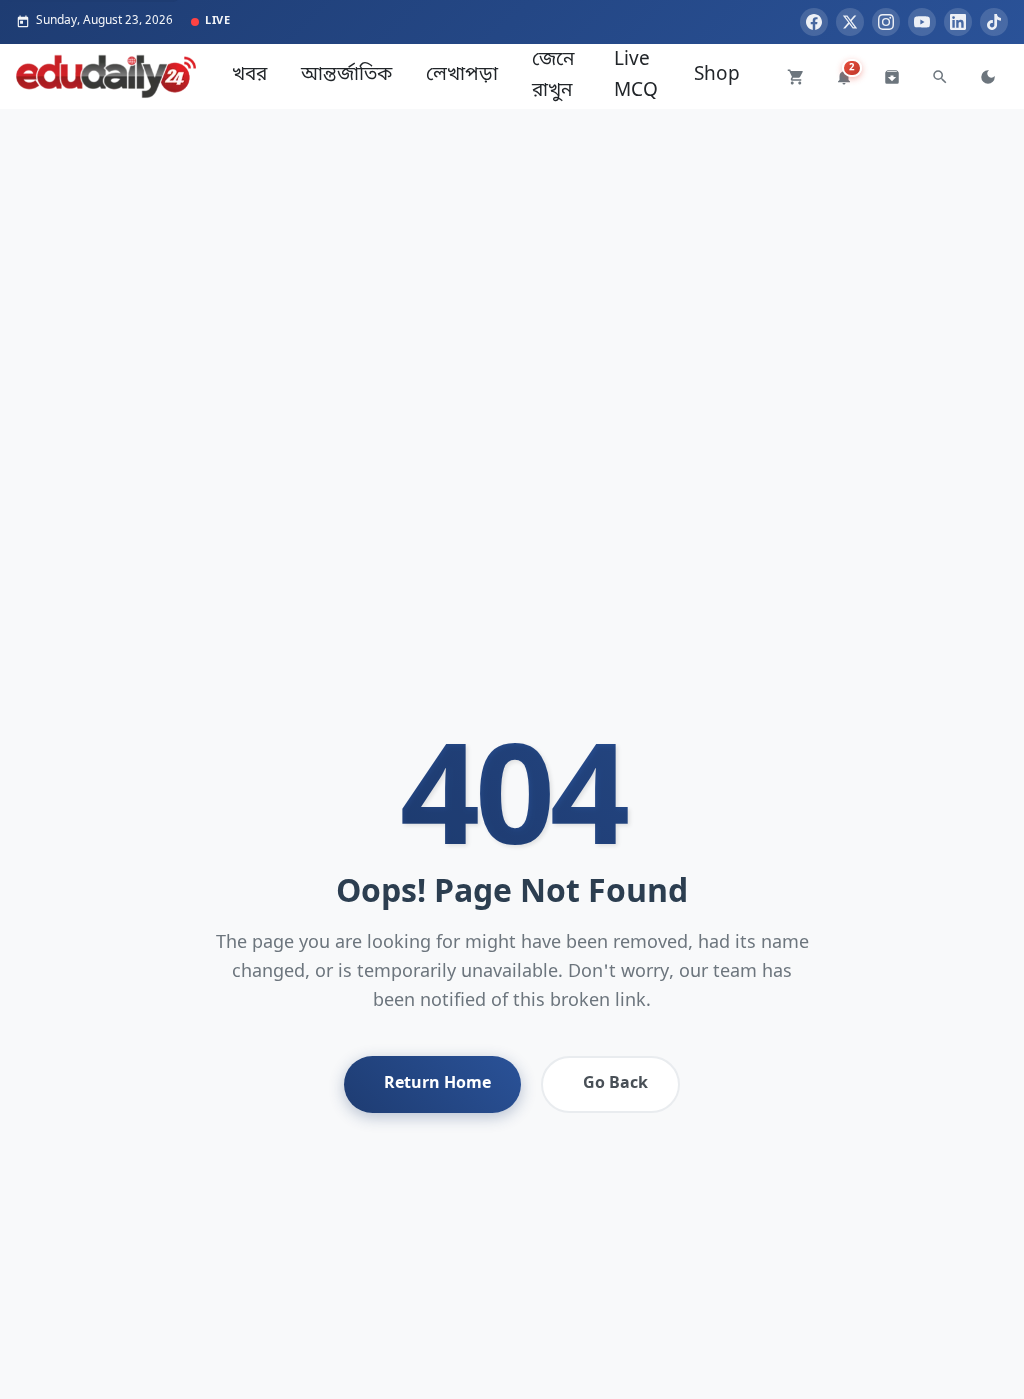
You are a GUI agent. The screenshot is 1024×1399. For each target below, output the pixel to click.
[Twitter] (850, 22)
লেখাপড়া (462, 75)
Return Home (437, 1084)
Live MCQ (636, 75)
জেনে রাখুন (553, 75)
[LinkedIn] (958, 22)
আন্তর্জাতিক (346, 75)
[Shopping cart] (796, 77)
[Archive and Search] (892, 77)
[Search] (940, 77)
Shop (717, 75)
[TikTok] (994, 22)
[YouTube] (922, 22)
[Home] (106, 76)
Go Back (615, 1084)
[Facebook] (814, 22)
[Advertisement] (512, 249)
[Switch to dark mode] (988, 77)
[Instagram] (886, 22)
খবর (249, 75)
